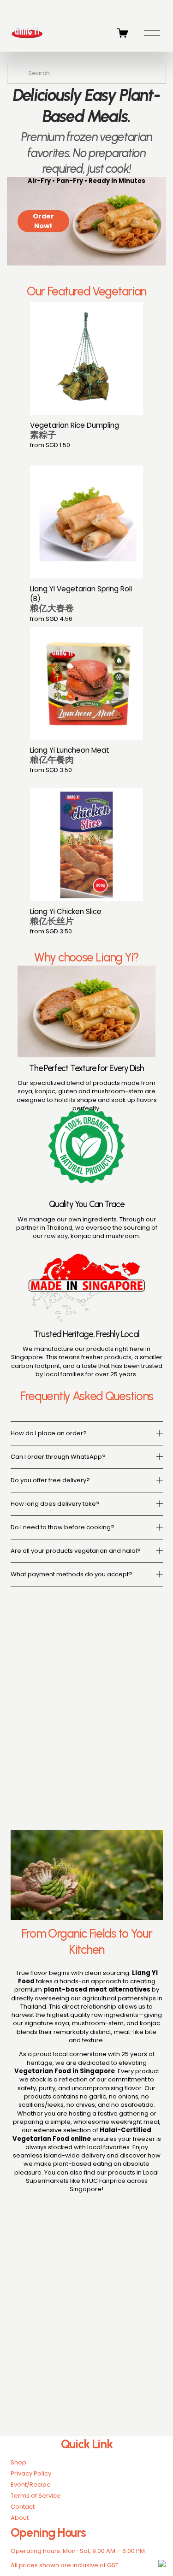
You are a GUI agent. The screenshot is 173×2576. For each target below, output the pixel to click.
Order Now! (43, 221)
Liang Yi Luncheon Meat (70, 755)
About (20, 2518)
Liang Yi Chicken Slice (66, 917)
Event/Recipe (31, 2485)
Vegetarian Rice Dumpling (75, 430)
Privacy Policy (31, 2474)
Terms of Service (36, 2496)
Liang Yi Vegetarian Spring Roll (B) (81, 599)
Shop (18, 2463)
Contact (23, 2507)
